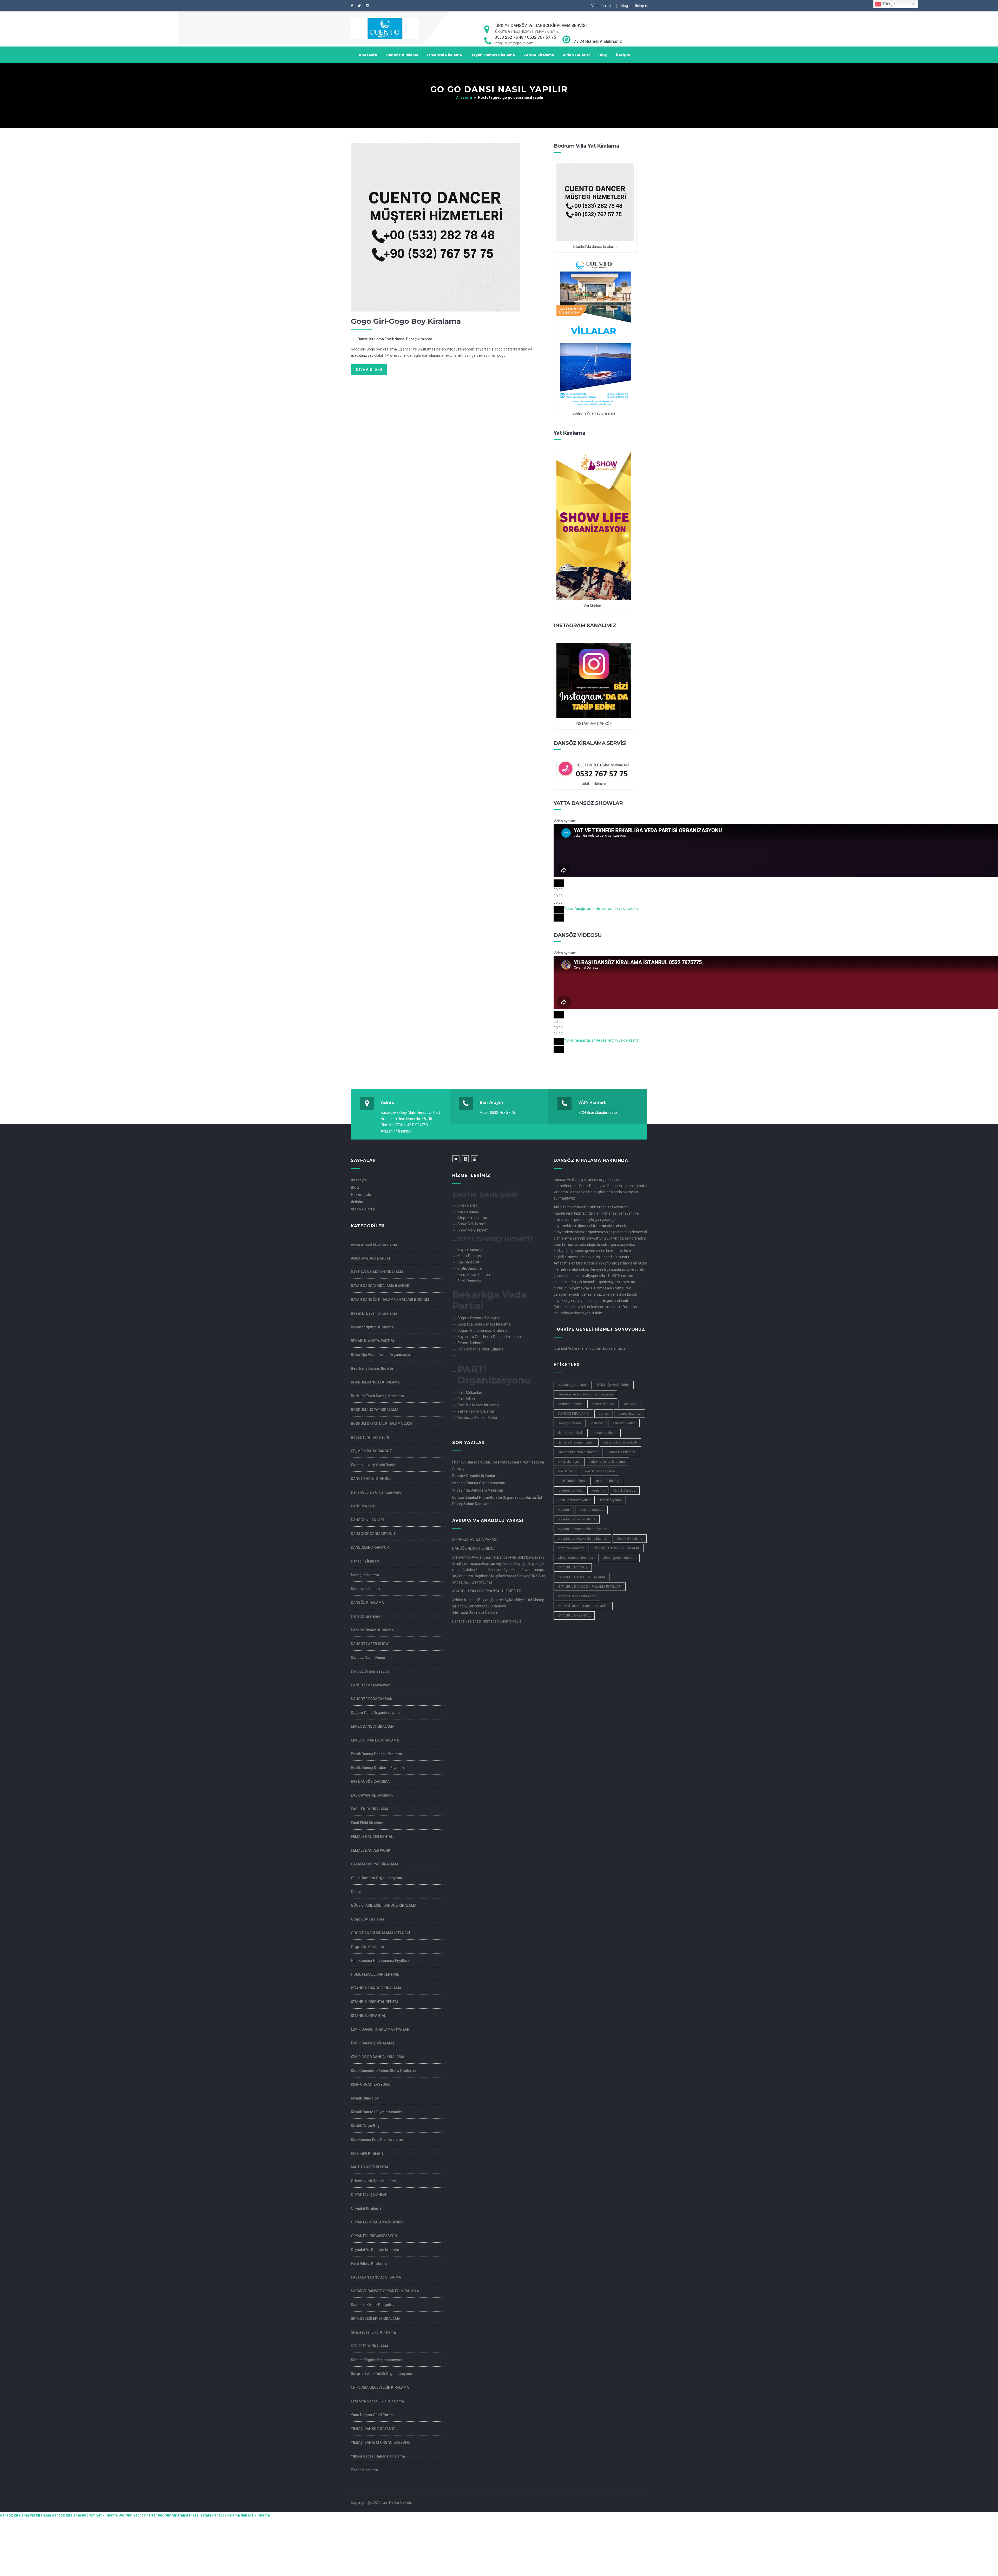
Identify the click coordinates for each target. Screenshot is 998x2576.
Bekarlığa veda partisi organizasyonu (383, 1355)
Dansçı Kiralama (371, 339)
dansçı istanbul (630, 1413)
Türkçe (888, 4)
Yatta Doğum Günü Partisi (372, 2415)
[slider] (602, 909)
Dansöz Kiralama (402, 55)
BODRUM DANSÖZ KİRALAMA (375, 1382)
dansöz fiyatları (624, 1423)
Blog (624, 6)
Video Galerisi (602, 6)
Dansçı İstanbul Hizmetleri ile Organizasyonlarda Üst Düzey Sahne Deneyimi (497, 1501)
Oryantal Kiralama (444, 55)
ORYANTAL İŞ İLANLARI (370, 2195)
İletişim (641, 6)
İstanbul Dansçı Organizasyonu (479, 1483)
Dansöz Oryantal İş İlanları (474, 1476)
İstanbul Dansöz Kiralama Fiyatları (583, 1606)
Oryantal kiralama (630, 1538)
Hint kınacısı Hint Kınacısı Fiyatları (380, 1961)
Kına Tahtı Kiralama (367, 2153)
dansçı (604, 1413)
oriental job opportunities (373, 2181)
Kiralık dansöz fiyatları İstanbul (378, 2112)
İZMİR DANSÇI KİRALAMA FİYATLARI (381, 2029)
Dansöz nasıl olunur (368, 1658)
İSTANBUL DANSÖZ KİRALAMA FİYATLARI (590, 1587)
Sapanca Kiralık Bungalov (373, 2305)
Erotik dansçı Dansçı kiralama (408, 339)
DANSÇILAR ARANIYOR (370, 1547)
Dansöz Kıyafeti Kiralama (372, 1630)
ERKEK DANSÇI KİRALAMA (373, 1726)
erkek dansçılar (569, 1462)
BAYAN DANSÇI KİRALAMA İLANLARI (381, 1286)
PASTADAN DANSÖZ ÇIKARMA (376, 2277)
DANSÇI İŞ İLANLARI (367, 1520)
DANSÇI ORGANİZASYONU (373, 1534)
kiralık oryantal (611, 1500)
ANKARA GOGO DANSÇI (370, 1258)
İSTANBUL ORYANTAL (368, 2016)
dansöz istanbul (570, 1433)
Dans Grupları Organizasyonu (376, 1492)
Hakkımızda (361, 1195)
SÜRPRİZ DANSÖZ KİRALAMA (617, 1548)
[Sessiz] (559, 910)
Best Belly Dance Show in (372, 1368)
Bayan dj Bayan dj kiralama (374, 1313)
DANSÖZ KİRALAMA (367, 1602)
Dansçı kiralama (570, 1423)
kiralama (598, 1490)
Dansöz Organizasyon (370, 1671)
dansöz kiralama (604, 1433)
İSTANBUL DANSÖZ (573, 1567)
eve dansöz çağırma (600, 1471)
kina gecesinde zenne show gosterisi (383, 2071)
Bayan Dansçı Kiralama (493, 55)
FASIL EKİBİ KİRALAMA (370, 1809)
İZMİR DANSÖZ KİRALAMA (373, 2043)
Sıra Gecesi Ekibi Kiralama (373, 2332)
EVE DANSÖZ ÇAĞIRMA (370, 1782)
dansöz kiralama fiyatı (621, 1442)
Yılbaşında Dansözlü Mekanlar (478, 1490)
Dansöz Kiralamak (622, 1452)
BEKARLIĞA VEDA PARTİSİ (372, 1341)
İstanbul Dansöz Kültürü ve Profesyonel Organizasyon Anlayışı (498, 1465)
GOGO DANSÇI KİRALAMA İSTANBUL (381, 1933)
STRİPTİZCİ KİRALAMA (370, 2346)
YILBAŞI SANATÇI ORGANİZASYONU (380, 2442)
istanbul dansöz (570, 1490)
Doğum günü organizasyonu (375, 1713)
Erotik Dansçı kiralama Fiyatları (377, 1768)
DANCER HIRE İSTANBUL (371, 1479)
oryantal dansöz (591, 1510)
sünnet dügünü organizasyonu (377, 2360)
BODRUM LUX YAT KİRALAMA (375, 1410)
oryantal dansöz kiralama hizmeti (582, 1538)
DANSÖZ (629, 1404)
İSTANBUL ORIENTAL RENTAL (375, 2002)
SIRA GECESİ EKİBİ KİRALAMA (376, 2319)
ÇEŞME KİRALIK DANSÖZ (371, 1451)
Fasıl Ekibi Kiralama (368, 1823)
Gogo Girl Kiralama (367, 1947)
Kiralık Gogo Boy (365, 2126)
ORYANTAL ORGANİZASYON (374, 2236)
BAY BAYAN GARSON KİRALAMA (377, 1272)
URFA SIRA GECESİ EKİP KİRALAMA (380, 2387)
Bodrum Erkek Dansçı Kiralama (377, 1396)
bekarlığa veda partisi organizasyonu (585, 1394)
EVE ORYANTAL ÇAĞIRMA (372, 1795)
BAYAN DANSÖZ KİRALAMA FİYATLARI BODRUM (390, 1300)
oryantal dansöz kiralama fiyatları (582, 1529)
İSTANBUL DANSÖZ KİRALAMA (376, 1988)
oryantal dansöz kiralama (577, 1519)
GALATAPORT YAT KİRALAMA (375, 1864)
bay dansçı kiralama (573, 1385)
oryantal (564, 1510)
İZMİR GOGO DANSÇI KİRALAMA (377, 2057)
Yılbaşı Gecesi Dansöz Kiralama (378, 2456)
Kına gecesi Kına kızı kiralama (377, 2140)
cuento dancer (602, 1404)
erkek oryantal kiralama (608, 1462)
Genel (356, 1892)
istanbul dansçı (608, 1481)
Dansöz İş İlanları (366, 1589)
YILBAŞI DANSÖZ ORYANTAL (374, 2429)
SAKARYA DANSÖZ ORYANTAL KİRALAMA (385, 2291)
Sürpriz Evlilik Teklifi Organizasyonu (382, 2374)
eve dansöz (566, 1471)
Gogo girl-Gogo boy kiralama (406, 321)
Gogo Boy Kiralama (367, 1919)
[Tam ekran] (559, 918)
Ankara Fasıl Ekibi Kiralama (374, 1244)
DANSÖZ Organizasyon (371, 1685)
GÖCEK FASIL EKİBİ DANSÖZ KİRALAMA (384, 1905)
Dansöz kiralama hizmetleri (578, 1452)
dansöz (597, 1423)
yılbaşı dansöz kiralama (575, 1558)
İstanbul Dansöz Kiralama (577, 1596)
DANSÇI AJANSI (364, 1506)
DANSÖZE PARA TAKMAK (372, 1699)
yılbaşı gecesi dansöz (619, 1558)
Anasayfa (368, 55)
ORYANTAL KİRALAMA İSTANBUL (378, 2222)
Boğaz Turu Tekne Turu (370, 1437)
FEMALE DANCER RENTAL (372, 1837)
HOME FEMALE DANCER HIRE (375, 1974)
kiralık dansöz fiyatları (574, 1500)
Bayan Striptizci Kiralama (372, 1327)
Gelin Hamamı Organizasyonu (376, 1878)
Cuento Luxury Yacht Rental (374, 1465)
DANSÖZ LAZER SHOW (370, 1644)
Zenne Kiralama (539, 55)
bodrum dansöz (570, 1404)
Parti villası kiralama (369, 2263)
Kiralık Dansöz (625, 1490)
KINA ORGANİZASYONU (370, 2084)
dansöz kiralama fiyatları (576, 1442)
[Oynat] (559, 883)
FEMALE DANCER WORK (371, 1850)
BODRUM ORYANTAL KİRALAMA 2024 (381, 1423)
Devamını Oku (369, 370)
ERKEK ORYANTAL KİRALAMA (375, 1740)
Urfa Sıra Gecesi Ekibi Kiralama (377, 2401)
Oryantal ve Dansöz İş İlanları (376, 2250)
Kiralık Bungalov (365, 2098)
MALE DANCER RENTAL (370, 2167)
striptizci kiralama (571, 1548)
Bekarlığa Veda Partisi (613, 1385)
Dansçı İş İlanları (365, 1561)
